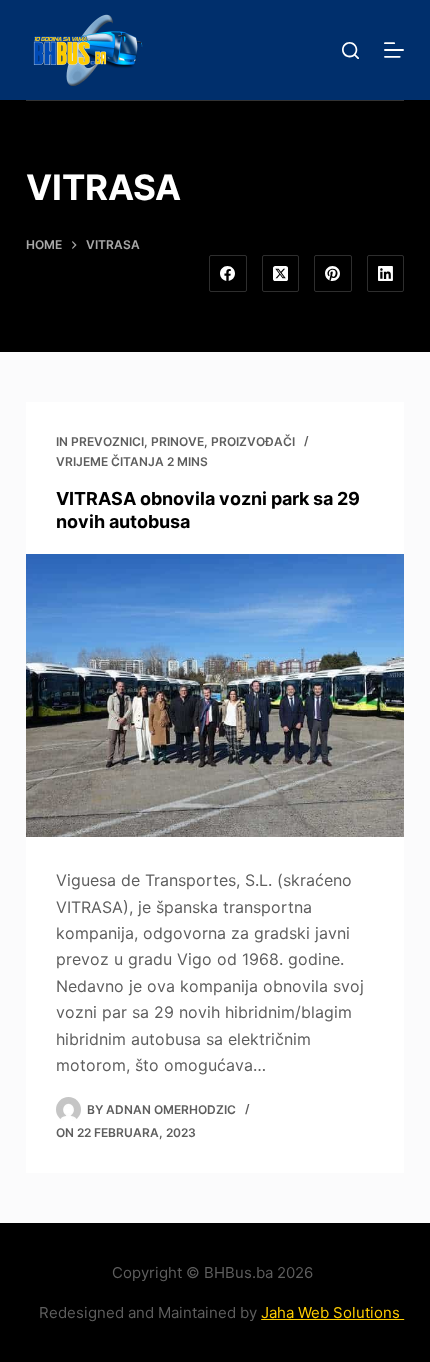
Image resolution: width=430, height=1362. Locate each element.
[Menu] (394, 50)
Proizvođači (253, 441)
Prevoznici (107, 441)
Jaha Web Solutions (332, 1312)
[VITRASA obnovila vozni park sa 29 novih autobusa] (215, 696)
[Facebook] (228, 274)
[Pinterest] (333, 274)
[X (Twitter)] (281, 274)
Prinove (177, 441)
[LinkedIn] (386, 274)
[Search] (350, 50)
